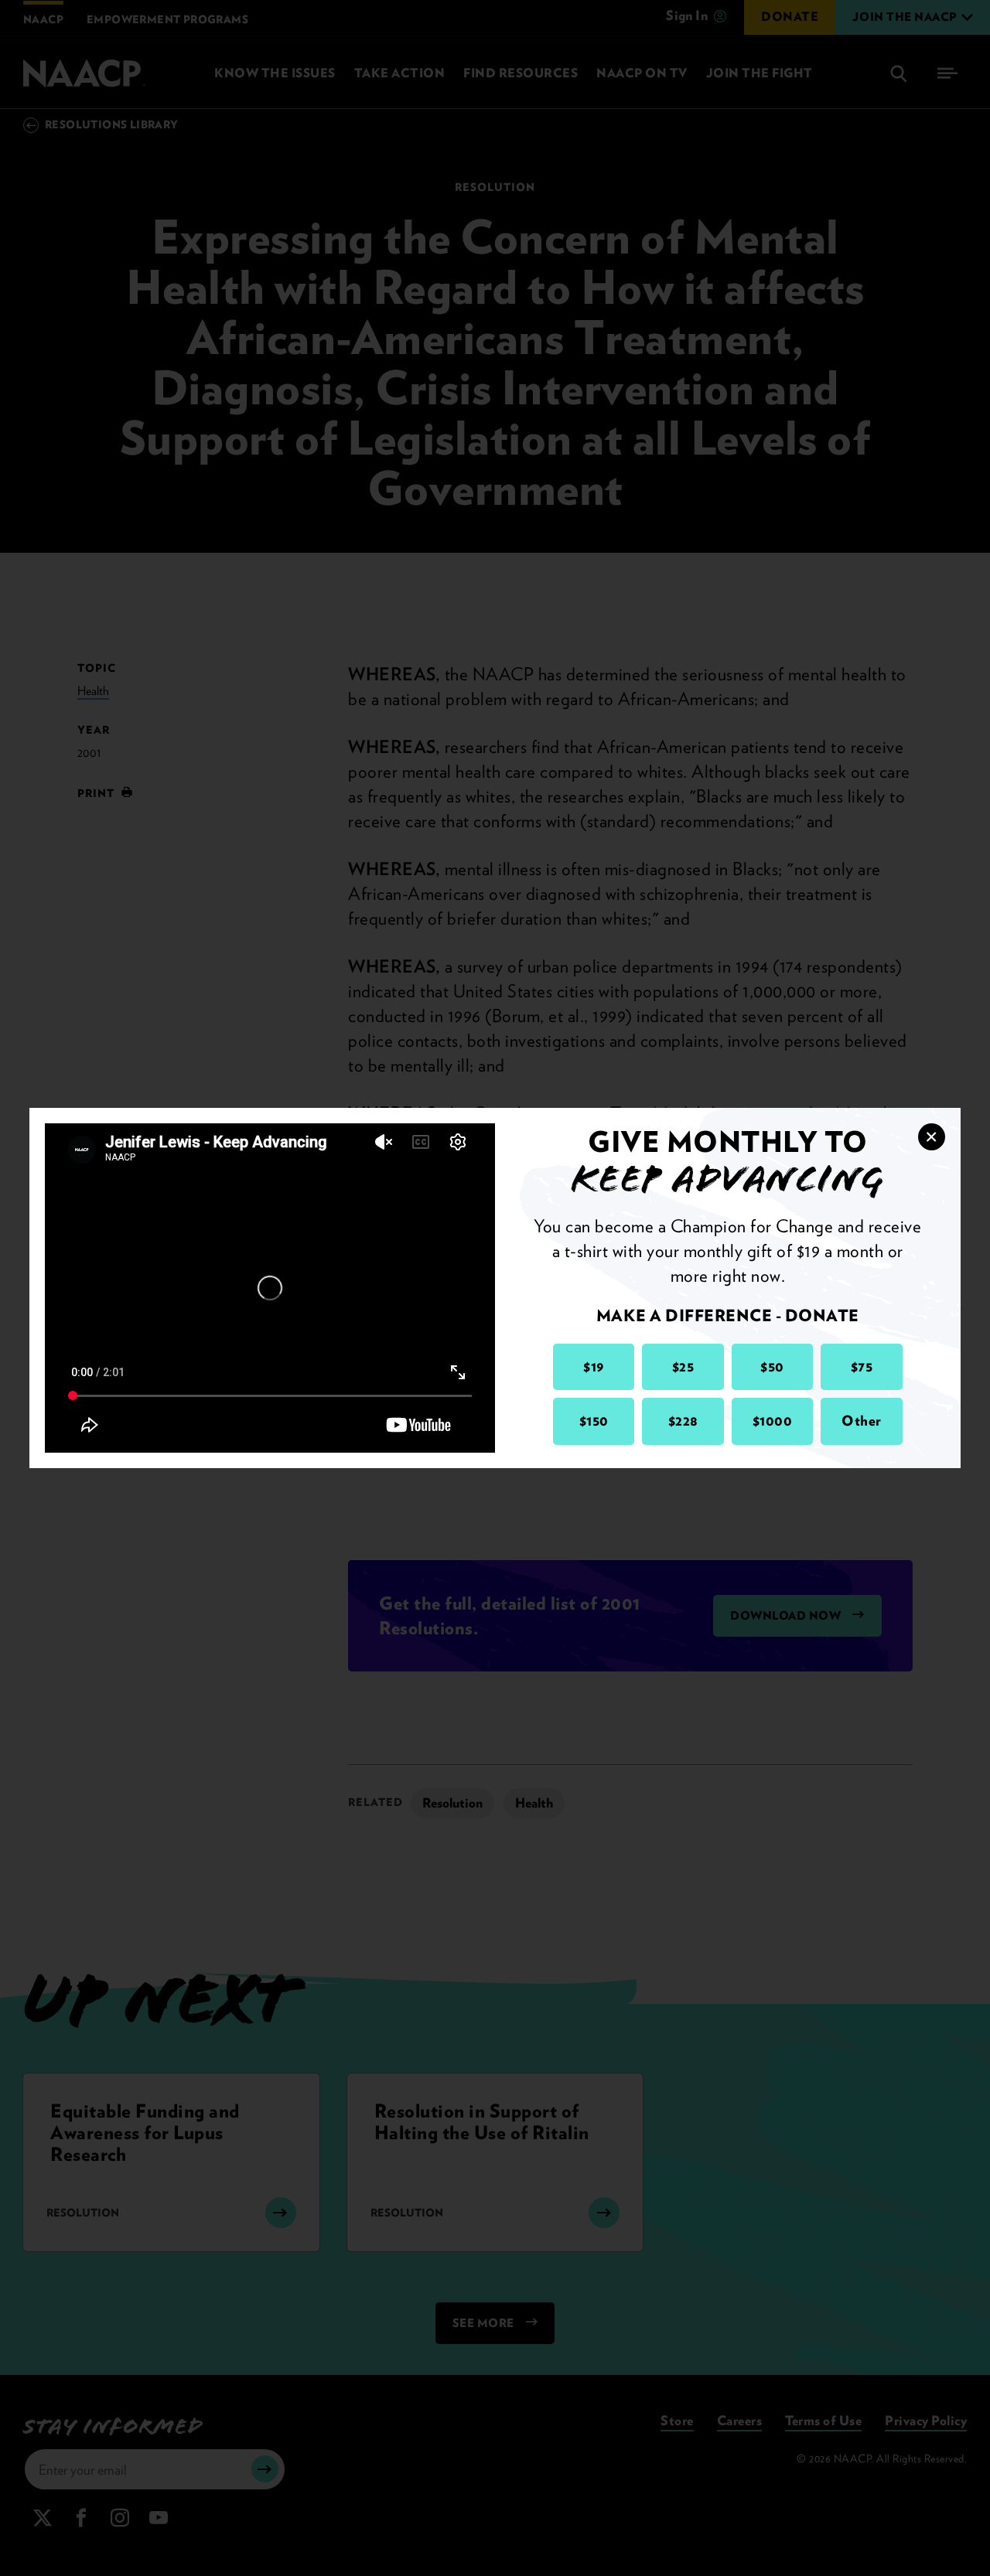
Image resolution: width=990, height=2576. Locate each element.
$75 (862, 1366)
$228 (683, 1421)
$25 (683, 1366)
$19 (594, 1366)
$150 (594, 1421)
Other (862, 1421)
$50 (772, 1366)
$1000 (773, 1421)
